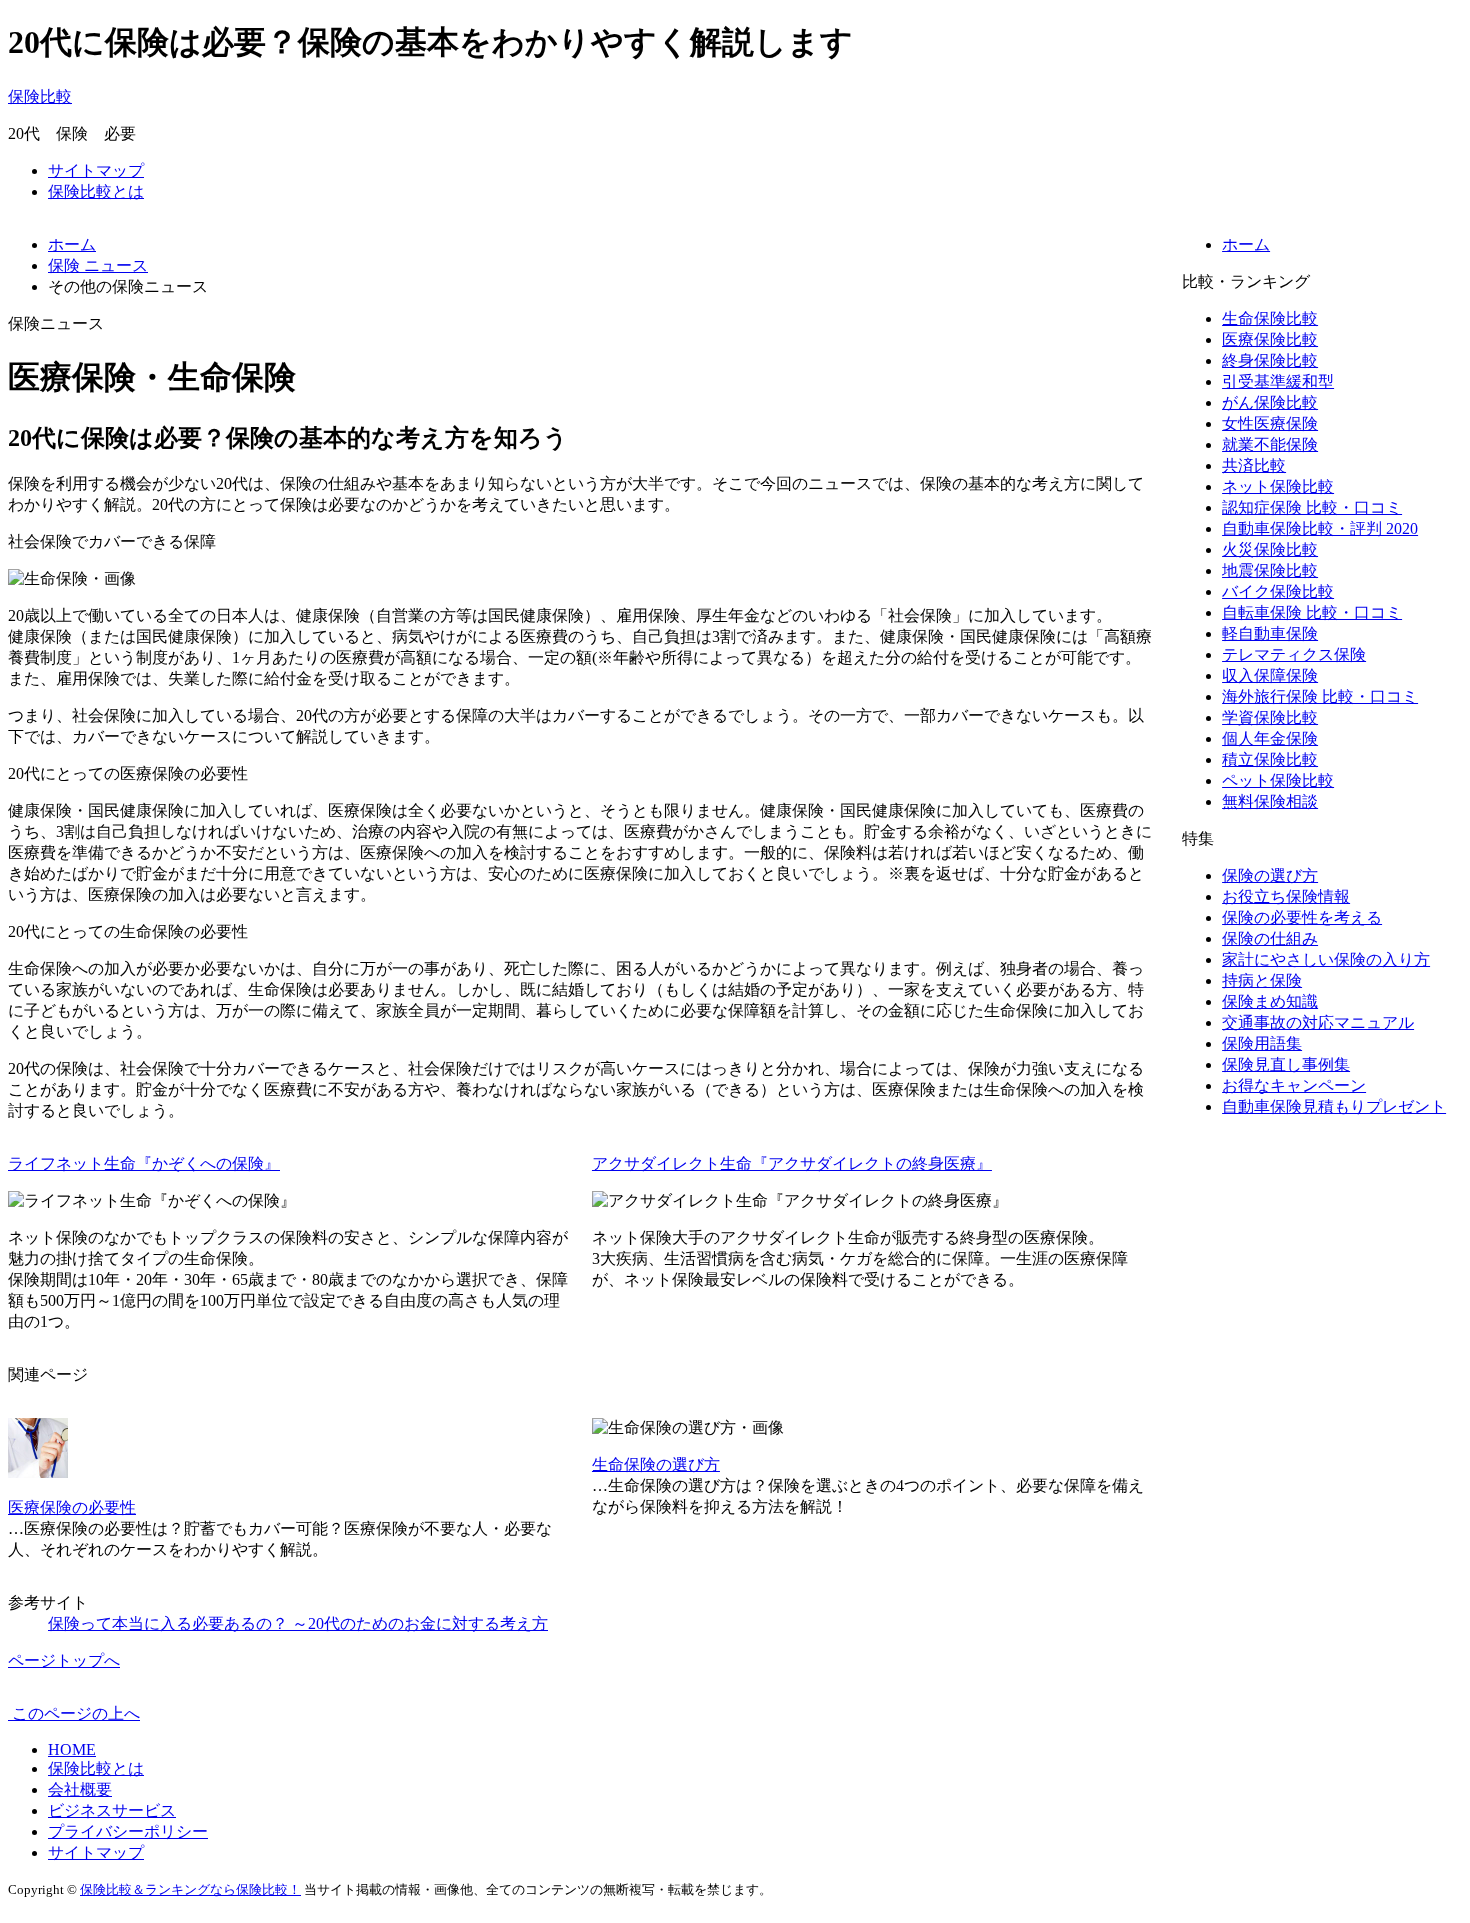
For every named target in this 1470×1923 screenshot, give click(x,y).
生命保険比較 (1270, 318)
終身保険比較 (1270, 360)
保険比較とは (96, 191)
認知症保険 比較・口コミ (1312, 507)
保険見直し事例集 (1286, 1064)
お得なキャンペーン (1294, 1085)
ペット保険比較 (1278, 780)
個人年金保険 (1270, 738)
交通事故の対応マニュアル (1318, 1022)
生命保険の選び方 (656, 1464)
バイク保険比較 (1278, 591)
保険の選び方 (1270, 875)
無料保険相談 (1270, 801)
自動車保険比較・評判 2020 (1320, 528)
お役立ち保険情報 (1286, 896)
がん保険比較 (1270, 402)
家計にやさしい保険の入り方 (1326, 959)
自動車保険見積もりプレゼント (1334, 1106)
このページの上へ (74, 1713)
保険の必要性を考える (1302, 917)
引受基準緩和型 (1278, 381)
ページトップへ (64, 1660)
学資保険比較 (1270, 717)
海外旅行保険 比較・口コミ (1320, 696)
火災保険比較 (1270, 549)
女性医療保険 (1270, 423)
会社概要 (80, 1789)
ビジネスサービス (112, 1810)
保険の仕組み (1270, 938)
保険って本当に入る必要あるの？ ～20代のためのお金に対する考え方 (298, 1623)
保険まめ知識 (1270, 1001)
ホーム (1246, 244)
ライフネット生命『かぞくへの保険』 (144, 1163)
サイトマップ (96, 170)
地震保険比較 (1270, 570)
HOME (72, 1749)
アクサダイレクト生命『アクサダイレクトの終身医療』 (792, 1163)
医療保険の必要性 (72, 1507)
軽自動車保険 (1270, 633)
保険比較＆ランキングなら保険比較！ (190, 1889)
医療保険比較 (1270, 339)
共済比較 (1254, 465)
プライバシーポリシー (128, 1831)
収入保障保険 (1270, 675)
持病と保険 (1262, 980)
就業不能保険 (1270, 444)
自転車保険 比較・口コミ (1312, 612)
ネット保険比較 (1278, 486)
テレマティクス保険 (1294, 654)
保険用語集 (1262, 1043)
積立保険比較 (1270, 759)
